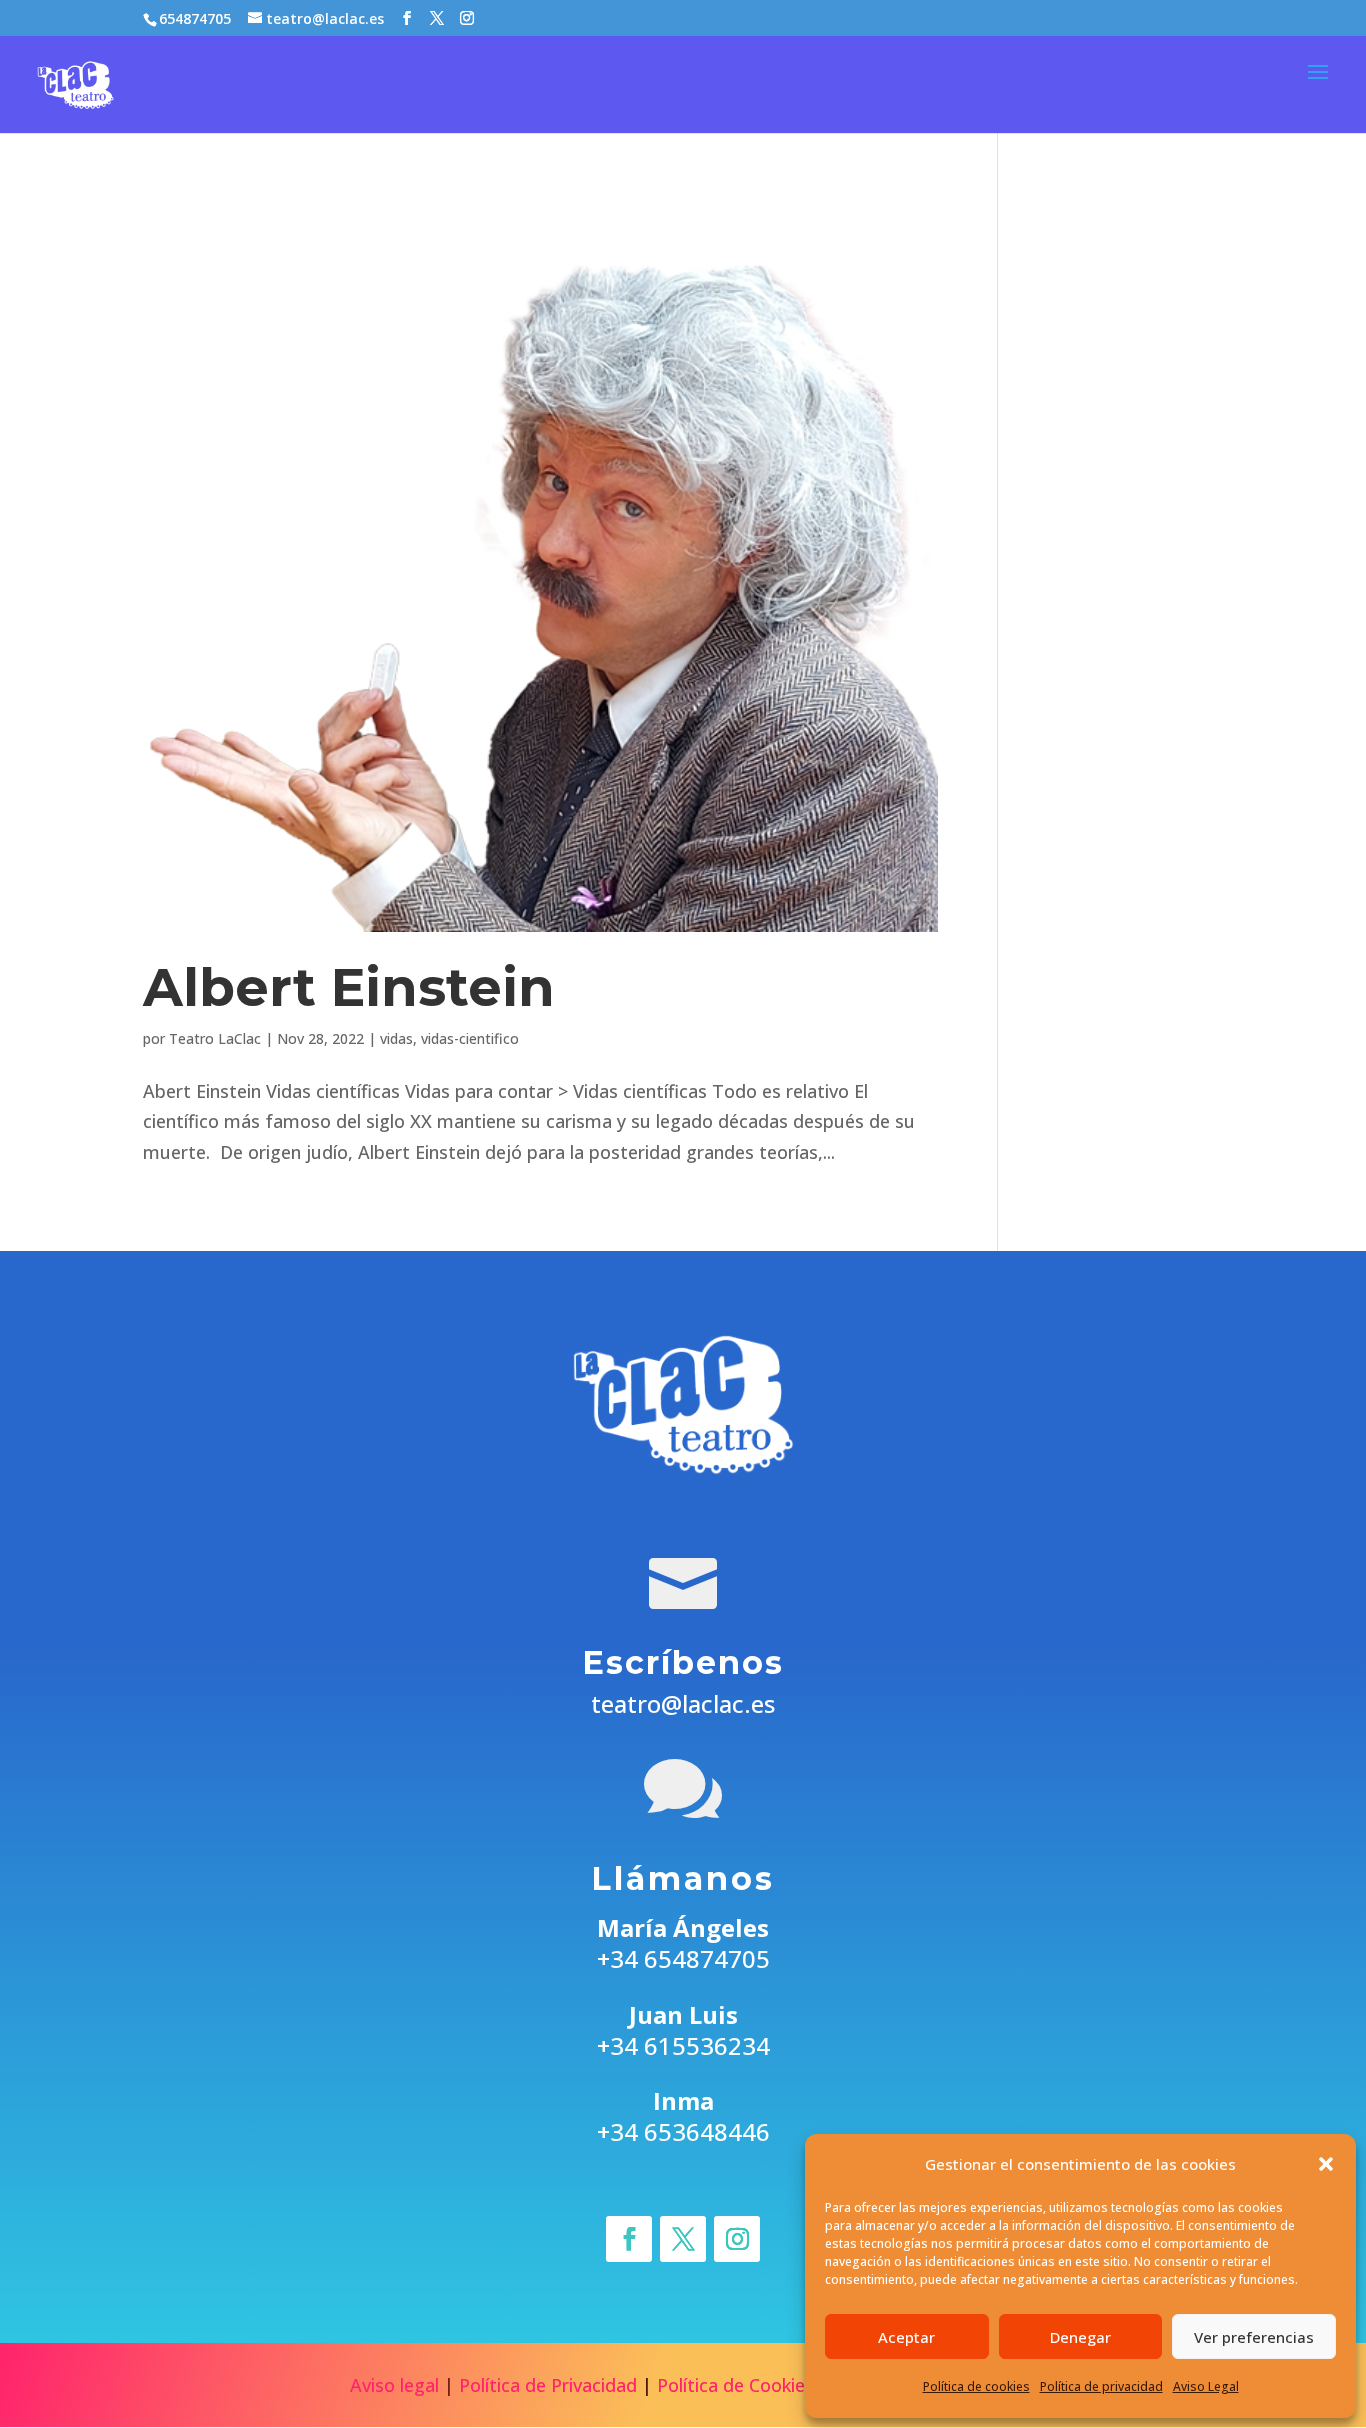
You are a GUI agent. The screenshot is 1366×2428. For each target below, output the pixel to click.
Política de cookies (976, 2386)
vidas (396, 1038)
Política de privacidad (1101, 2386)
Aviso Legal (1206, 2386)
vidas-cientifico (470, 1038)
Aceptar (906, 2337)
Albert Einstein (349, 987)
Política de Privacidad (548, 2385)
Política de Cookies (735, 2385)
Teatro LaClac (215, 1038)
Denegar (1080, 2337)
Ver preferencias (1254, 2337)
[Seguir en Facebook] (629, 2239)
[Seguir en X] (683, 2239)
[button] (1326, 2164)
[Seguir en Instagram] (737, 2239)
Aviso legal (394, 2385)
